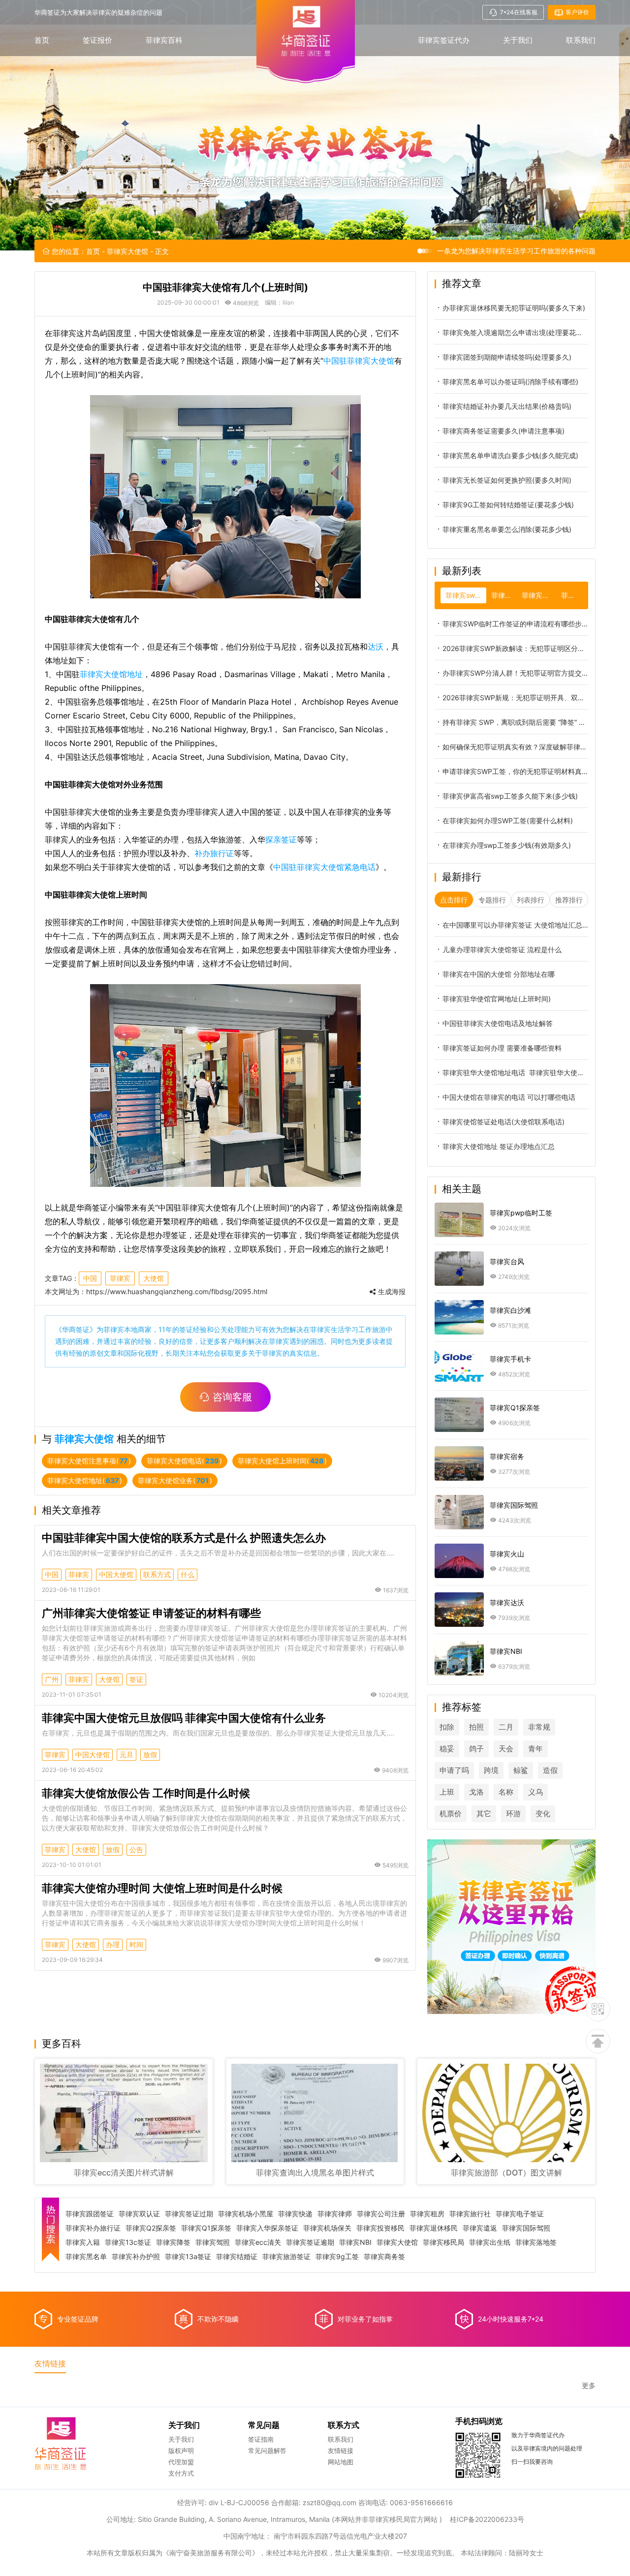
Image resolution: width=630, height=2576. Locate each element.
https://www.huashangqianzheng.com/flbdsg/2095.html (177, 1291)
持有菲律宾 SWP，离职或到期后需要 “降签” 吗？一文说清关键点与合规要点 (515, 722)
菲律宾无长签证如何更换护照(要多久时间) (507, 480)
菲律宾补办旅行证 (93, 2228)
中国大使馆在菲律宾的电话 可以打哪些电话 (509, 1097)
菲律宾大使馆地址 (111, 674)
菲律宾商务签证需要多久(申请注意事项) (504, 431)
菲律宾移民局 (443, 2242)
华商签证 (76, 1329)
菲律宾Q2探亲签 (151, 2228)
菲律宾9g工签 (337, 2257)
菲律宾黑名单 (86, 2257)
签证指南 (261, 2439)
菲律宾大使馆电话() (184, 1461)
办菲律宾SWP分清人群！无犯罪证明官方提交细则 (515, 673)
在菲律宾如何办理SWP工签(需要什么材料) (508, 821)
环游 (513, 1814)
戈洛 (476, 1792)
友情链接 (341, 2451)
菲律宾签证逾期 (310, 2242)
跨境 (491, 1770)
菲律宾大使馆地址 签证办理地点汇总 (499, 1146)
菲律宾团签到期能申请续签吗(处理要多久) (507, 357)
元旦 (126, 1754)
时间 (136, 1944)
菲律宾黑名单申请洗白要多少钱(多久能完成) (510, 455)
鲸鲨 (521, 1770)
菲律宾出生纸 (490, 2242)
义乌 (535, 1792)
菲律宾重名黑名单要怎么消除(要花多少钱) (507, 529)
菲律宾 (120, 1278)
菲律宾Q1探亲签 (206, 2228)
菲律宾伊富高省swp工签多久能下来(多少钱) (510, 796)
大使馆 (154, 1278)
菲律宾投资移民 (380, 2228)
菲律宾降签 (173, 2242)
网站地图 (341, 2462)
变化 (543, 1814)
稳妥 (447, 1749)
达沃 (376, 647)
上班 (447, 1792)
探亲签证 (281, 839)
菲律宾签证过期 (189, 2214)
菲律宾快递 (295, 2214)
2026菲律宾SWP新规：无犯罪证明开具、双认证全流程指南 (515, 698)
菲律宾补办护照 (136, 2257)
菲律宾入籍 (83, 2242)
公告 (136, 1849)
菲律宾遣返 (480, 2228)
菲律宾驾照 (213, 2242)
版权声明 (181, 2451)
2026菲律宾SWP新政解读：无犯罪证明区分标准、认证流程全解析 (515, 648)
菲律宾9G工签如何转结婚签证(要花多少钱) (508, 505)
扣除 (447, 1727)
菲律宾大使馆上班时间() (282, 1461)
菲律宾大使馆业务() (175, 1480)
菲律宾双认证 (139, 2214)
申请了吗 (454, 1770)
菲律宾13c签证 (128, 2242)
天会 (506, 1749)
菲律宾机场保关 (327, 2228)
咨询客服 (232, 1397)
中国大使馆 (116, 1574)
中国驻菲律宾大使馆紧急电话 (324, 867)
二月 (506, 1727)
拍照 (476, 1727)
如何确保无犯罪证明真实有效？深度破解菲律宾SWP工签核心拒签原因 (515, 747)
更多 (589, 2386)
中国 (90, 1278)
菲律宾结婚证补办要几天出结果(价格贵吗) (507, 406)
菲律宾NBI (355, 2242)
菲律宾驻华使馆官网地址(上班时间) (497, 999)
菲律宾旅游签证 (286, 2257)
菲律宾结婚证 (237, 2257)
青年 (535, 1749)
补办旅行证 (214, 853)
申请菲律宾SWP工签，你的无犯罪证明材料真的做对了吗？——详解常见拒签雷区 (515, 771)
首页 (42, 40)
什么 (188, 1574)
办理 (113, 1944)
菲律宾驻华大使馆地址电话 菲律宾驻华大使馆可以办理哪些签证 (515, 1072)
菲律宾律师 (335, 2214)
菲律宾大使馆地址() (85, 1480)
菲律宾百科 (164, 40)
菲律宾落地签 (536, 2242)
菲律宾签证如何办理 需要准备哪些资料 (502, 1048)
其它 (484, 1814)
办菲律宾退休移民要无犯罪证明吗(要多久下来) (514, 308)
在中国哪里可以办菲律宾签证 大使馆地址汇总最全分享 (515, 925)
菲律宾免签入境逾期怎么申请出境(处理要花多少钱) (515, 332)
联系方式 (157, 1574)
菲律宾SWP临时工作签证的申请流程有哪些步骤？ (515, 624)
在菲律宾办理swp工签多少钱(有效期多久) (507, 845)
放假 (150, 1754)
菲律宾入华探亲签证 (267, 2228)
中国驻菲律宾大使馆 (359, 361)
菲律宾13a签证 (188, 2257)
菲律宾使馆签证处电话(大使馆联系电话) (504, 1122)
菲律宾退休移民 (434, 2228)
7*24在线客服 (519, 12)
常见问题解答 (267, 2451)
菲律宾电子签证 (520, 2214)
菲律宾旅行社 (470, 2214)
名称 (506, 1792)
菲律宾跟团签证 (90, 2214)
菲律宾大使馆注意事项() (89, 1461)
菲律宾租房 (427, 2214)
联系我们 (581, 40)
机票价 (451, 1814)
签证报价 (97, 40)
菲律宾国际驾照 (526, 2228)
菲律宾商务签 (384, 2257)
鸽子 (476, 1749)
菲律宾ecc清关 (258, 2242)
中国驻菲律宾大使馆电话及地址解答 (498, 1023)
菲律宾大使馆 (127, 251)
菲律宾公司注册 (381, 2214)
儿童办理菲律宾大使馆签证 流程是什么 (502, 949)
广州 (52, 1679)
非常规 (539, 1727)
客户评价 (577, 12)
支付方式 (181, 2473)
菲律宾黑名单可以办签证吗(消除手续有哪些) (510, 382)
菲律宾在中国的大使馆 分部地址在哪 (499, 974)
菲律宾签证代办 (444, 40)
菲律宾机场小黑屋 (246, 2214)
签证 (136, 1679)
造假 (550, 1770)
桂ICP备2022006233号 (487, 2519)
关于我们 (518, 40)
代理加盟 (181, 2462)
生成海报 (391, 1292)
